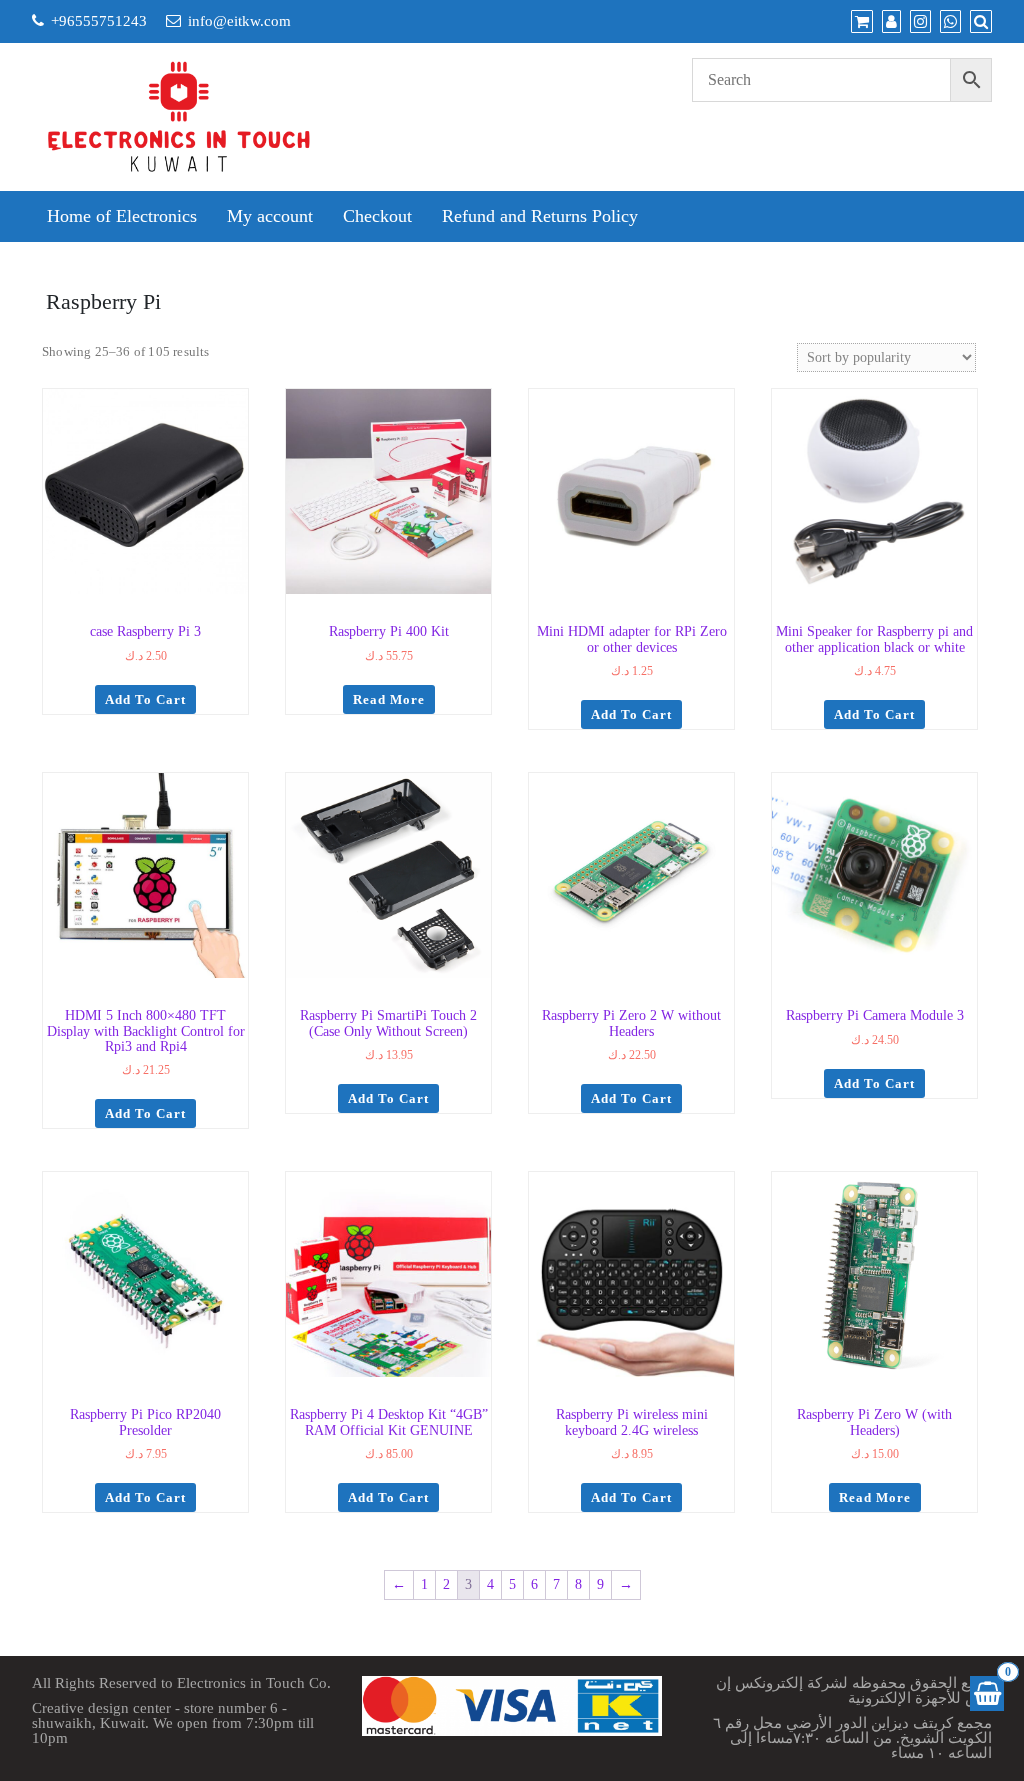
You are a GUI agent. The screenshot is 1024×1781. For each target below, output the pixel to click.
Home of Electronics (122, 216)
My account (270, 216)
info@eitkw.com (239, 21)
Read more (389, 699)
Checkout (377, 216)
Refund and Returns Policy (540, 216)
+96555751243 (99, 21)
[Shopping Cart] (987, 1693)
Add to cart (145, 699)
